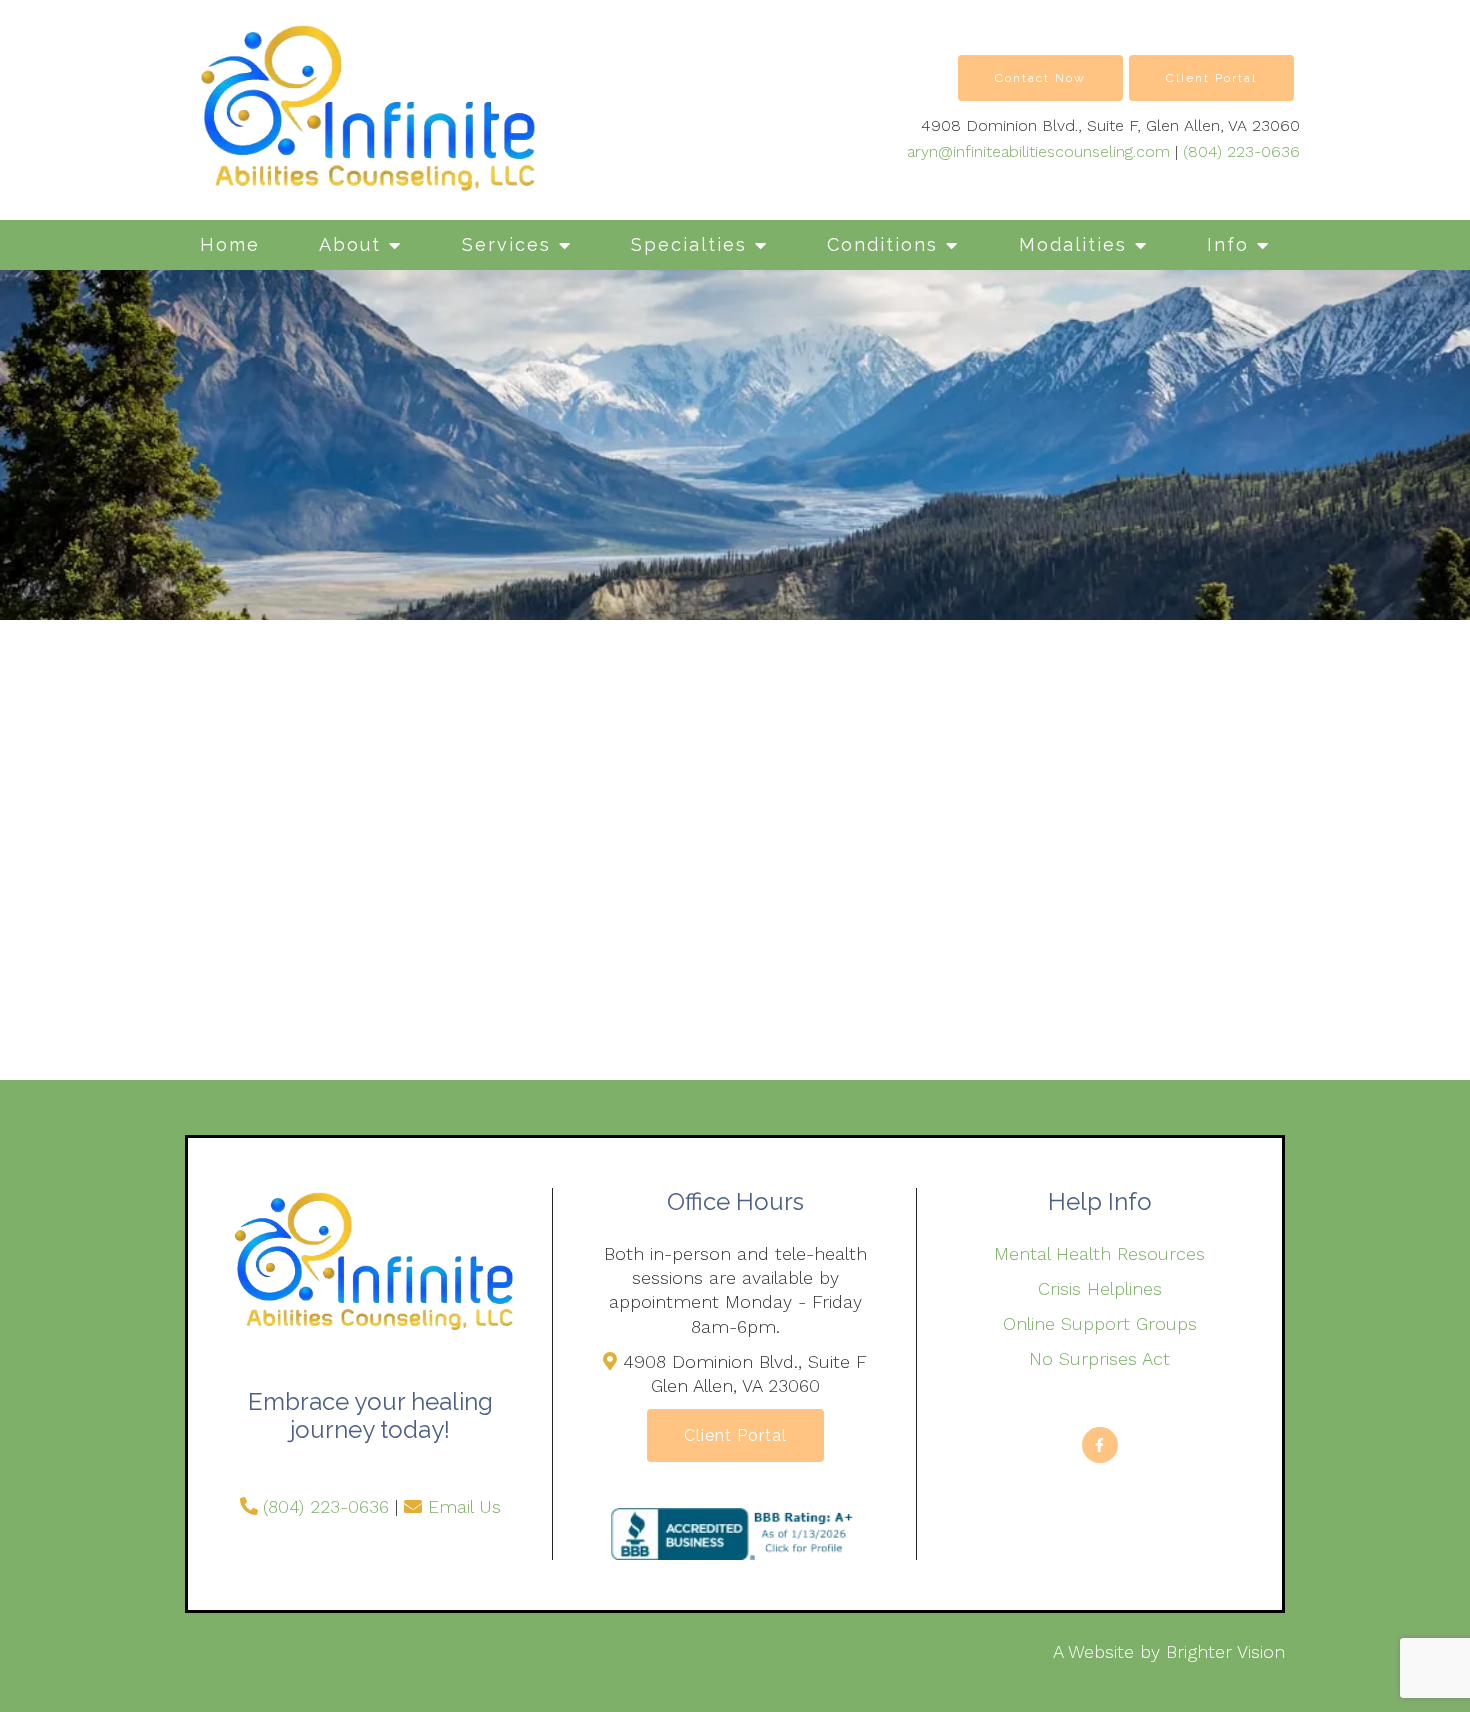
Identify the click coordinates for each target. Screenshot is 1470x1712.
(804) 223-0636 (1241, 151)
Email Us (464, 1506)
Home (230, 244)
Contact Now (1040, 78)
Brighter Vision (1225, 1651)
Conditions (882, 244)
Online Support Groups (1100, 1323)
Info (1228, 244)
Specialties (689, 244)
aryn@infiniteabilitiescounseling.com (1038, 151)
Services (506, 244)
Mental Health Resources (1099, 1253)
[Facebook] (1100, 1445)
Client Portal (1211, 78)
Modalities (1073, 244)
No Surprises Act (1099, 1358)
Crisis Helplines (1100, 1288)
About (350, 244)
